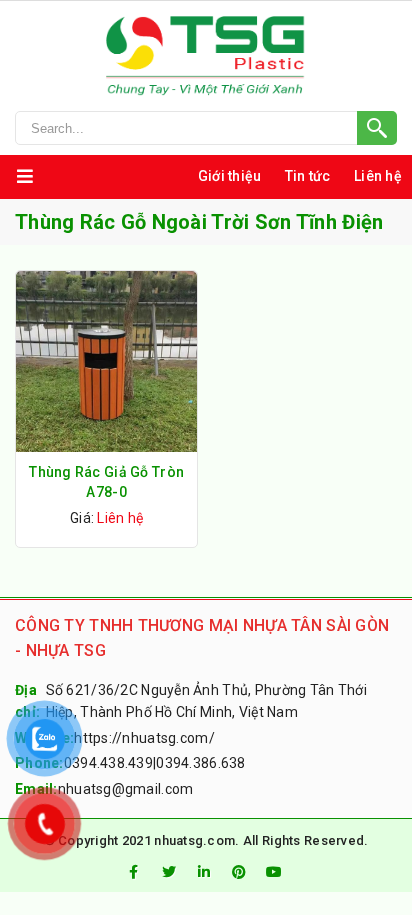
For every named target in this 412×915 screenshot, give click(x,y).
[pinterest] (239, 872)
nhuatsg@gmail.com (126, 789)
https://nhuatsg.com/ (144, 738)
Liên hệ (378, 176)
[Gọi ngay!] (206, 128)
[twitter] (169, 872)
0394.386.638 (200, 763)
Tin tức (308, 176)
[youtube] (275, 872)
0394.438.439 (108, 763)
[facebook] (133, 872)
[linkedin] (204, 872)
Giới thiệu (230, 176)
